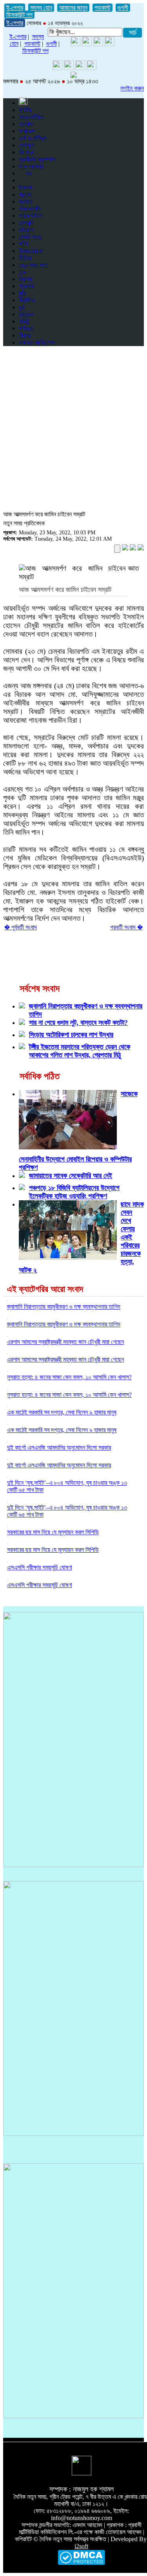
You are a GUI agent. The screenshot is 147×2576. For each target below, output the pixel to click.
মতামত (26, 201)
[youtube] (75, 44)
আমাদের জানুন (73, 8)
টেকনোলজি (30, 208)
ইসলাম (25, 187)
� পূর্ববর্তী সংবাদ (21, 927)
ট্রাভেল (26, 314)
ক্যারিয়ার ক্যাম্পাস (37, 159)
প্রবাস (25, 194)
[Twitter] (87, 44)
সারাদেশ (27, 131)
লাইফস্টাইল (31, 216)
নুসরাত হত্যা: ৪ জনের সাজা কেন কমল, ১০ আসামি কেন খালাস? (69, 1377)
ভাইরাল (26, 230)
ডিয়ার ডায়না (31, 251)
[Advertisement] (73, 426)
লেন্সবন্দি (26, 223)
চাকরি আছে (30, 237)
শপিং (24, 244)
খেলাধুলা (27, 145)
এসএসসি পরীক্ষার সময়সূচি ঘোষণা (40, 1567)
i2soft (81, 2546)
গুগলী (123, 8)
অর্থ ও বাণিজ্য (33, 138)
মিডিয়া (25, 258)
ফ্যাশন (25, 279)
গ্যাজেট (26, 286)
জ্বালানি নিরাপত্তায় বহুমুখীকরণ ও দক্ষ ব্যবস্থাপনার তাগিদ (64, 1307)
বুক (22, 307)
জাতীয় (25, 110)
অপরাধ (26, 124)
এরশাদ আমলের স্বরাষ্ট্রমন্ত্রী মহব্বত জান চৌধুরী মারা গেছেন (65, 1342)
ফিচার (24, 335)
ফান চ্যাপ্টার (31, 166)
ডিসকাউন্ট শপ (19, 15)
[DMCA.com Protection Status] (81, 2563)
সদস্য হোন (41, 8)
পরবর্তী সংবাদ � (126, 927)
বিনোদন (26, 152)
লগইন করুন (132, 88)
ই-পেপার (15, 8)
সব (27, 173)
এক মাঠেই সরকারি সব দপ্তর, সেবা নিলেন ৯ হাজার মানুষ (62, 1412)
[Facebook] (98, 44)
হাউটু (24, 321)
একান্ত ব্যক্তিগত (37, 342)
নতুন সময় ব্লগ (34, 265)
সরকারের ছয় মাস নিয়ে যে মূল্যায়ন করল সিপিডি (53, 1532)
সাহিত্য (26, 328)
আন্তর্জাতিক (31, 117)
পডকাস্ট (103, 8)
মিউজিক (27, 300)
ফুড (23, 272)
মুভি (23, 293)
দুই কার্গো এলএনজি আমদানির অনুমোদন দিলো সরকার (59, 1448)
